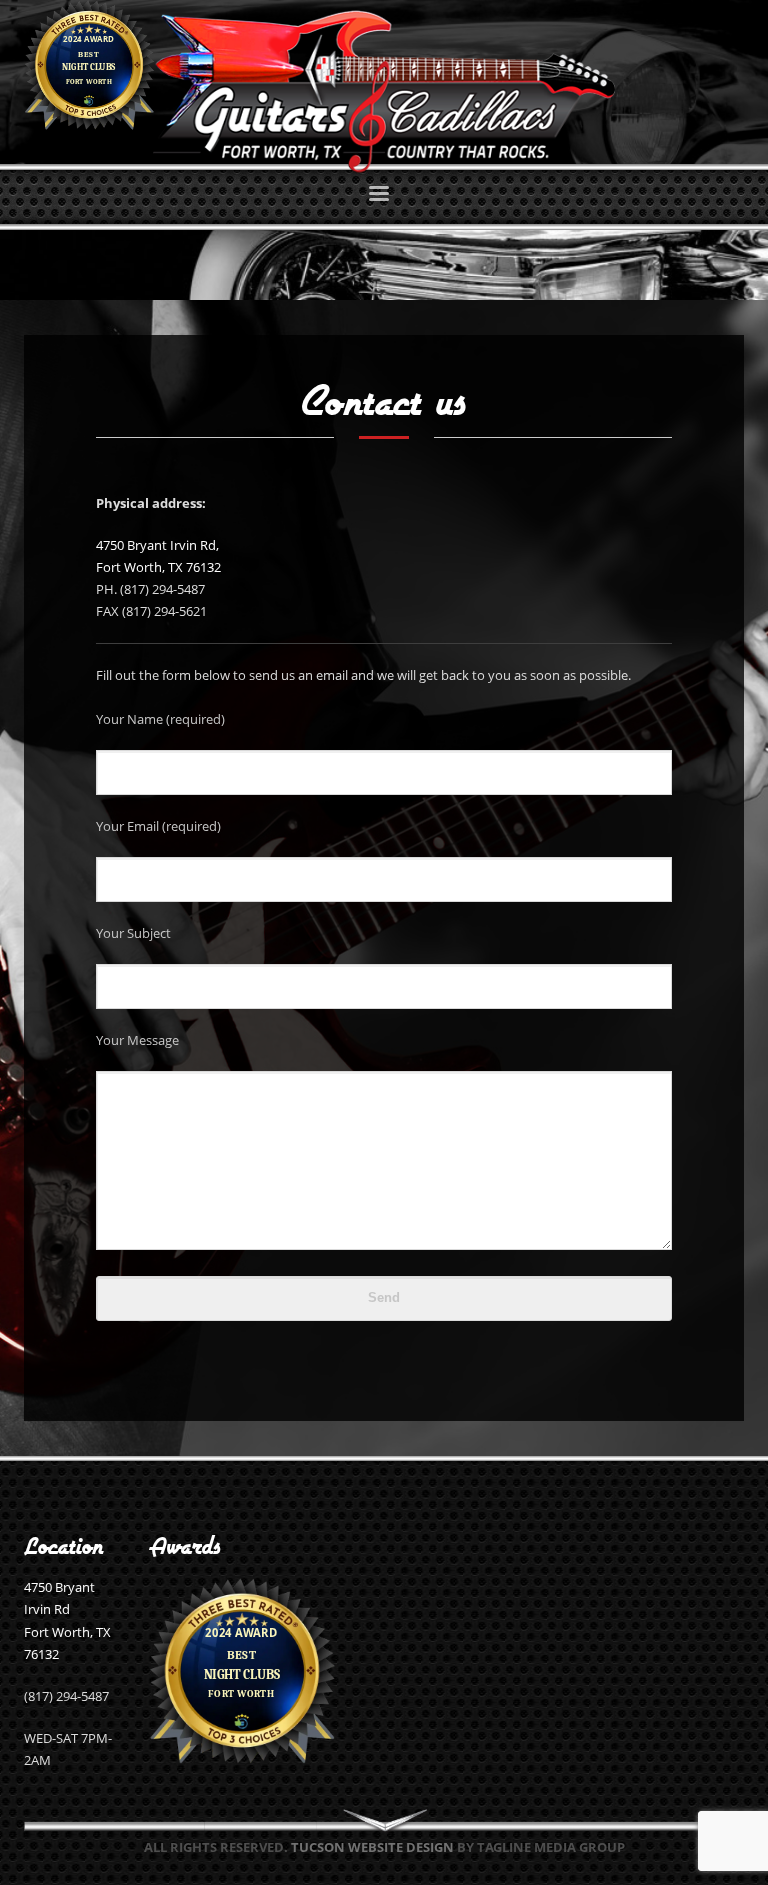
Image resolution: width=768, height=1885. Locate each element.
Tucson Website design (372, 1847)
